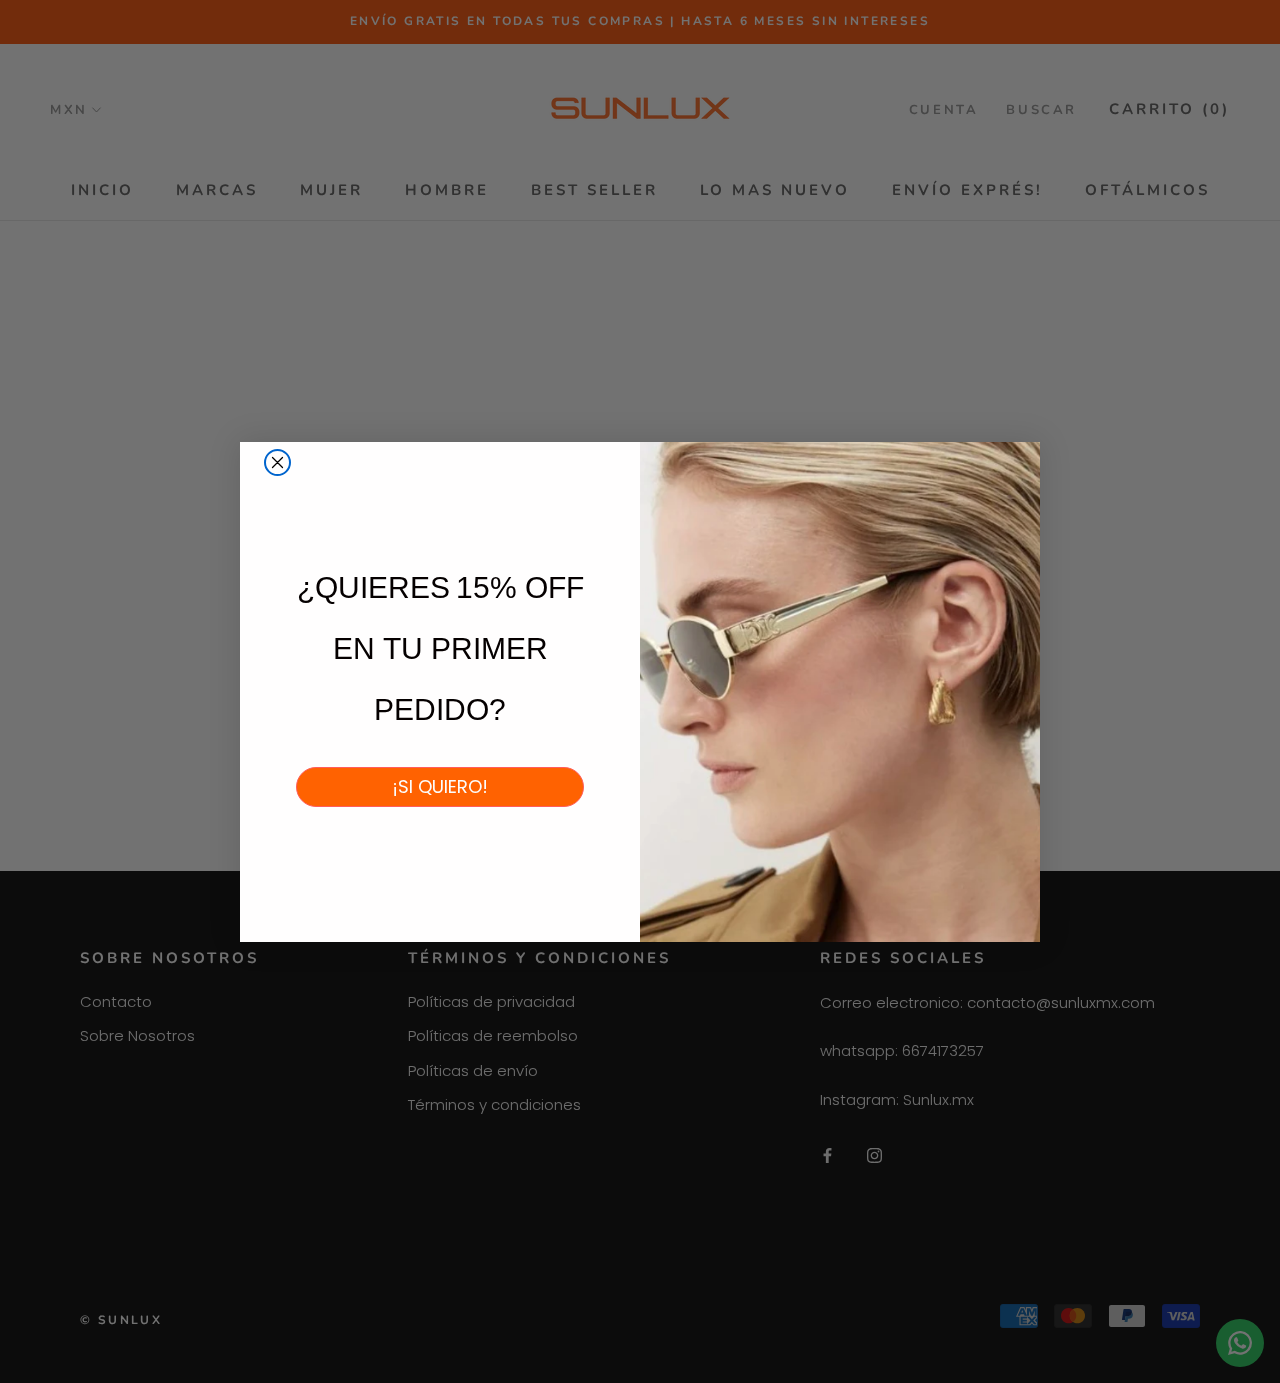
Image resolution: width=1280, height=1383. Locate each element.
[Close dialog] (277, 462)
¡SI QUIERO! (440, 786)
